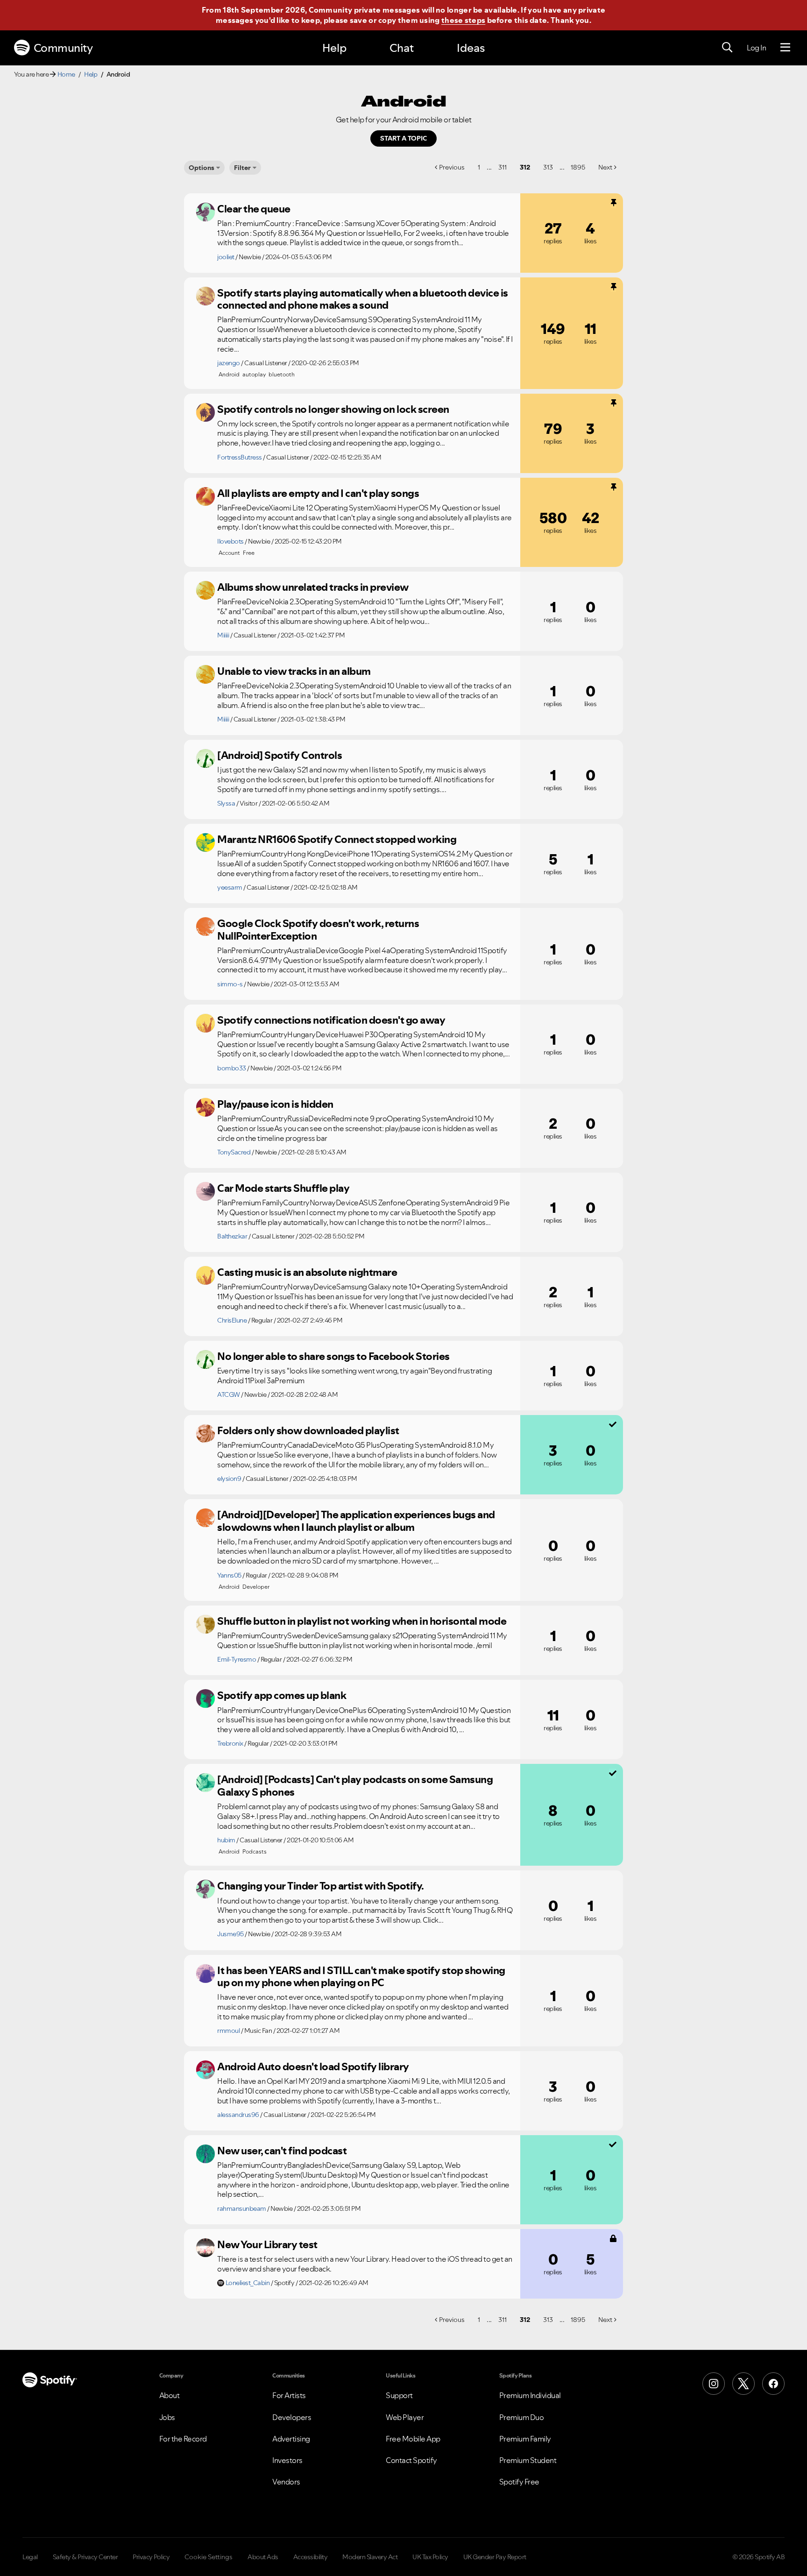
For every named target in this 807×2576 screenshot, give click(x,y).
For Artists (289, 2395)
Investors (287, 2460)
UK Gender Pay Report (495, 2557)
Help (334, 48)
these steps (463, 20)
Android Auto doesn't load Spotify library (313, 2066)
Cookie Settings (209, 2557)
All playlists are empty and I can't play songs (318, 493)
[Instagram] (714, 2384)
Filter (242, 168)
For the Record (183, 2439)
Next (605, 167)
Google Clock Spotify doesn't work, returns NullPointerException (318, 930)
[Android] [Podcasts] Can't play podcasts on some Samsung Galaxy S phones (355, 1786)
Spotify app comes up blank (282, 1695)
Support (399, 2395)
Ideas (471, 48)
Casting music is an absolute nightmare (307, 1272)
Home (66, 74)
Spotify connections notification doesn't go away (331, 1020)
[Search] (727, 48)
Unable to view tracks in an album (294, 671)
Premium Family (525, 2439)
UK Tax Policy (430, 2557)
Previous (452, 167)
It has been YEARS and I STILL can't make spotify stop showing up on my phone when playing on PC (361, 1977)
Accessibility (311, 2557)
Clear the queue (254, 209)
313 (548, 167)
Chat (402, 48)
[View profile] (205, 212)
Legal (30, 2557)
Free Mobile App (413, 2439)
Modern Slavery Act (370, 2557)
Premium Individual (530, 2395)
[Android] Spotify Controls (280, 755)
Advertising (291, 2439)
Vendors (286, 2482)
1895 (578, 167)
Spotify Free (519, 2482)
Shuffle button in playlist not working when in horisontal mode (362, 1621)
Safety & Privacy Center (85, 2557)
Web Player (405, 2417)
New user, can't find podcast (282, 2151)
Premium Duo (522, 2417)
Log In (756, 48)
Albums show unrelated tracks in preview (313, 587)
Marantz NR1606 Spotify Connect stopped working (337, 839)
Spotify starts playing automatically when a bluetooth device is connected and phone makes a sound (363, 299)
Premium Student (528, 2460)
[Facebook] (773, 2384)
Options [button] (202, 168)
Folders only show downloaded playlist (308, 1430)
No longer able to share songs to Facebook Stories (333, 1356)
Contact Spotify (411, 2460)
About (170, 2395)
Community (63, 48)
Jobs (167, 2417)
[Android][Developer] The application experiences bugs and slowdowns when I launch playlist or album (356, 1521)
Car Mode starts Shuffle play (283, 1188)
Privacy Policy (151, 2557)
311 (503, 167)
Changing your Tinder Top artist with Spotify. (321, 1886)
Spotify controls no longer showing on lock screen (333, 409)
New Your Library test (267, 2244)
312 (525, 167)
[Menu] (785, 48)
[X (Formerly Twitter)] (743, 2384)
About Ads (263, 2557)
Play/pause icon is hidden (275, 1104)
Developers (292, 2417)
